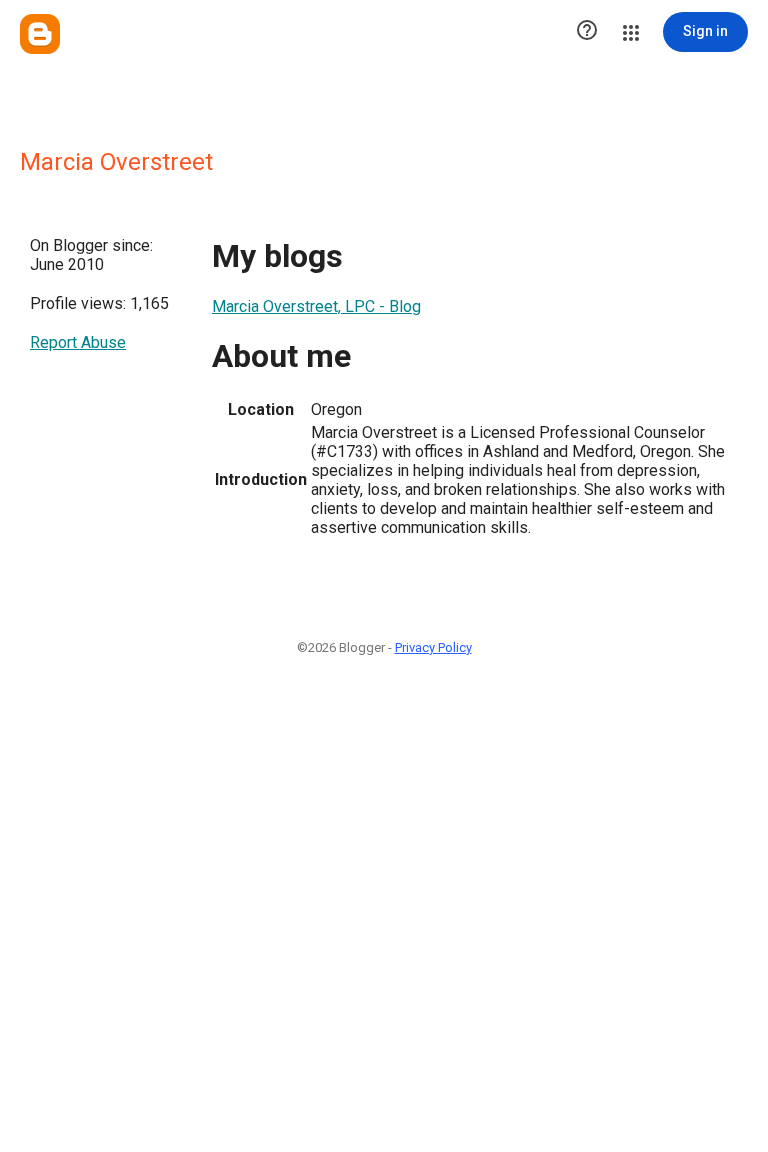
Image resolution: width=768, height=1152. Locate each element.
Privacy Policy (433, 647)
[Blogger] (40, 34)
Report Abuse (78, 342)
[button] (587, 32)
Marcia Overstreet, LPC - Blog (316, 306)
